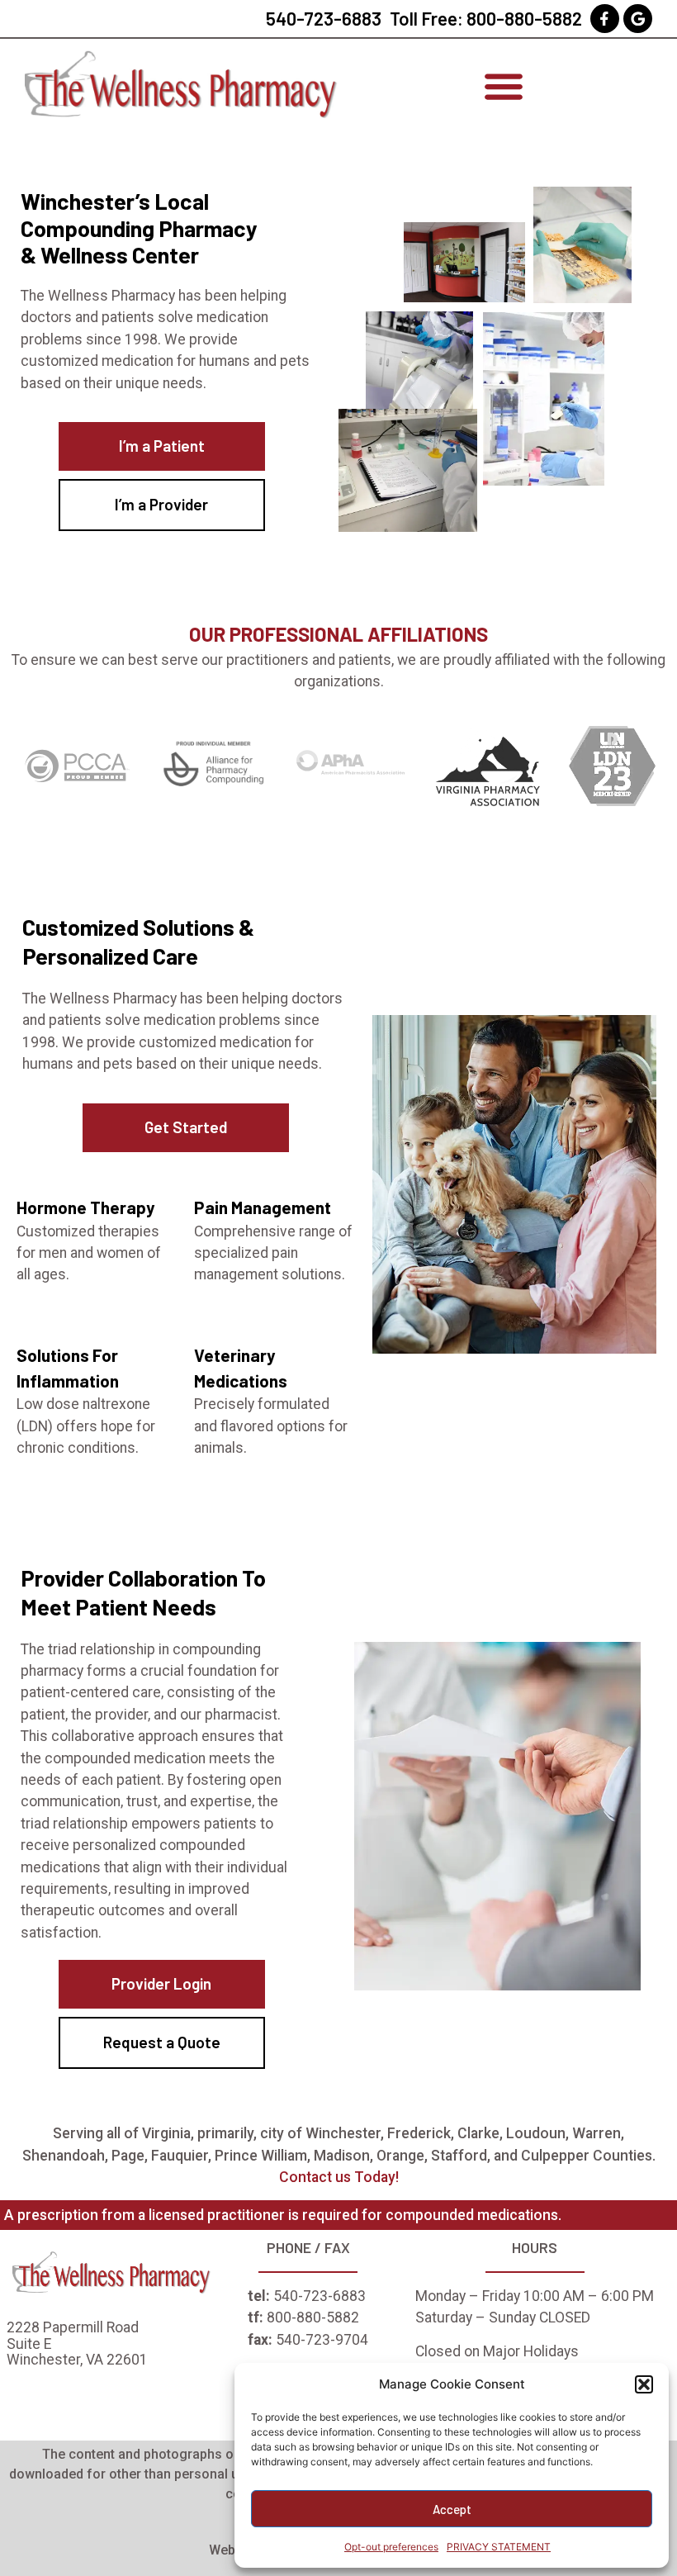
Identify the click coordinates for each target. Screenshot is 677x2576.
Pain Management (263, 1207)
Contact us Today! (339, 2177)
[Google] (638, 19)
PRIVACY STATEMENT (499, 2547)
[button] (644, 2384)
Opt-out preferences (391, 2547)
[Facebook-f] (605, 19)
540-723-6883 (324, 18)
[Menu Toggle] (504, 86)
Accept (452, 2509)
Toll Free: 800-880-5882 (486, 18)
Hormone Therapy (85, 1207)
